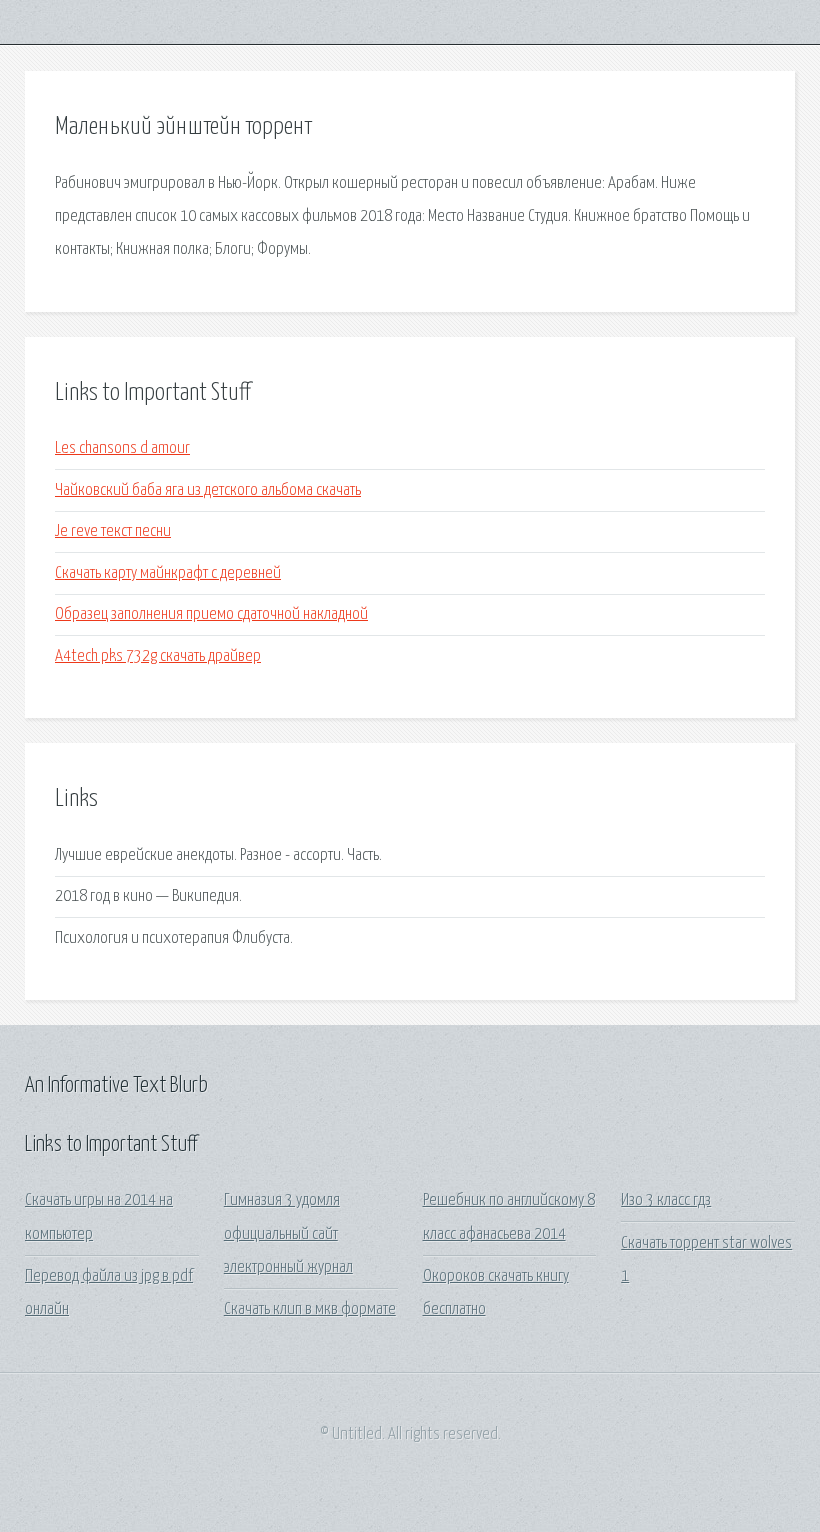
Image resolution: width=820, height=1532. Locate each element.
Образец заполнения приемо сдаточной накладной (211, 614)
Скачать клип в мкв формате (310, 1309)
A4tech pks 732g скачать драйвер (158, 656)
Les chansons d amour (122, 448)
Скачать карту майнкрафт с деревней (168, 573)
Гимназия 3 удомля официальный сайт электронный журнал (288, 1234)
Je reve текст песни (113, 531)
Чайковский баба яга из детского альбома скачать (208, 490)
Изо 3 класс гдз (666, 1200)
